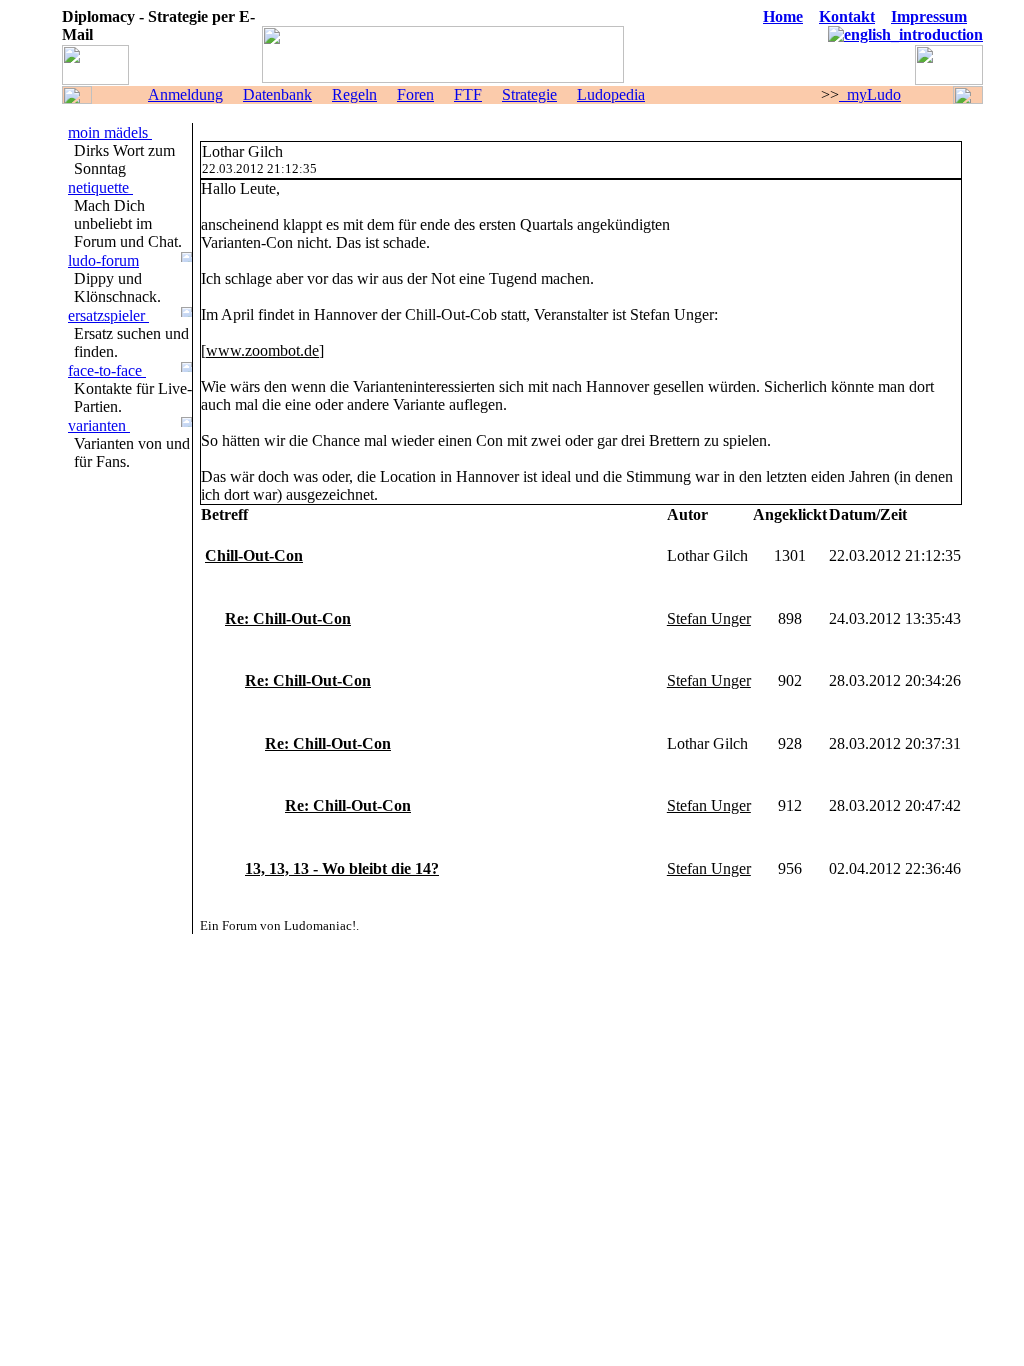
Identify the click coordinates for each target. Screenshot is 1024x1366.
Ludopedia (611, 94)
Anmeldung (185, 94)
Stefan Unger (709, 618)
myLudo (870, 94)
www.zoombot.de (262, 350)
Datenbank (277, 94)
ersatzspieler (108, 315)
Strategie (529, 94)
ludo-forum (103, 260)
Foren (415, 94)
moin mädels (110, 132)
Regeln (354, 94)
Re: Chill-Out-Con (288, 618)
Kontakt (847, 16)
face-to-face (107, 370)
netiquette (100, 187)
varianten (99, 425)
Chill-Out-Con (254, 555)
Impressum (929, 16)
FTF (468, 94)
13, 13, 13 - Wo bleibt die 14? (342, 868)
